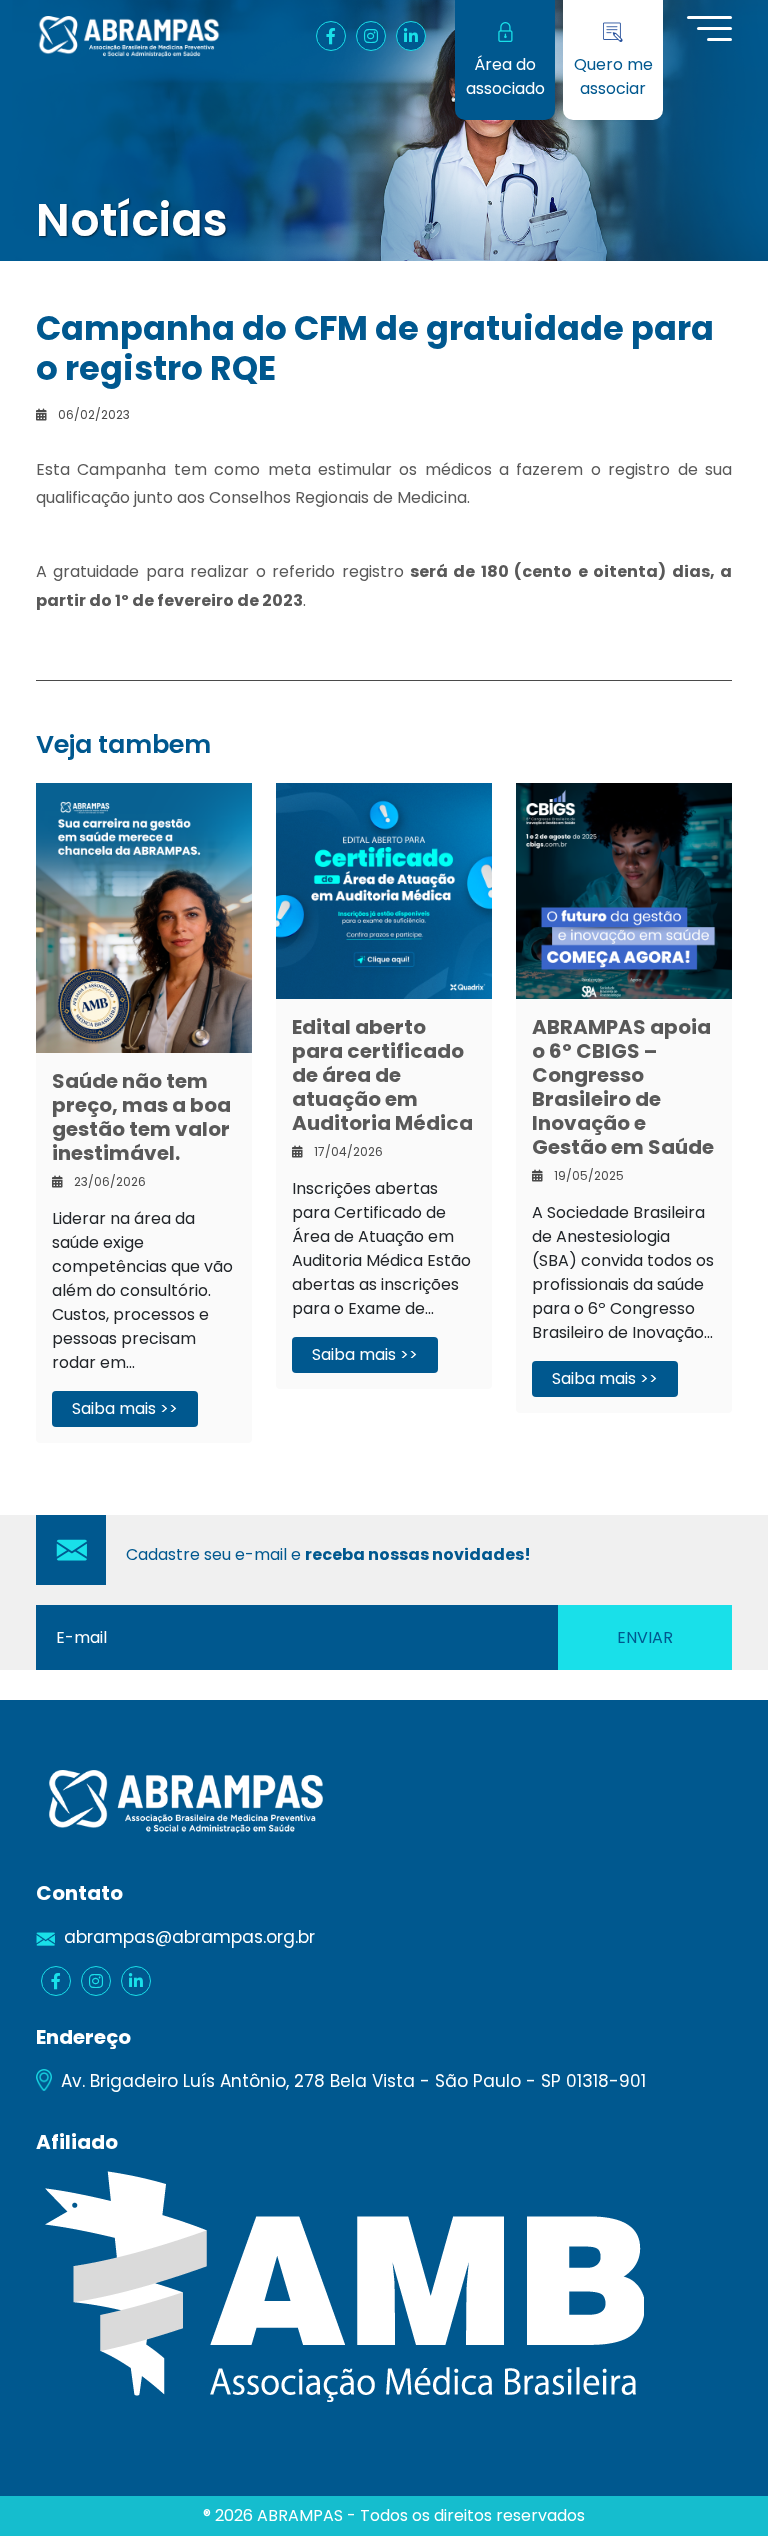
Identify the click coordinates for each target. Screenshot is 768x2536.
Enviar (645, 1637)
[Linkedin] (411, 36)
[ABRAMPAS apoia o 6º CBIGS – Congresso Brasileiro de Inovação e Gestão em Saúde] (624, 889)
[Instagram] (371, 36)
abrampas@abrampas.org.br (189, 1937)
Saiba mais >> (125, 1408)
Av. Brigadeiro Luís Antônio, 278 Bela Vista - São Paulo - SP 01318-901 (353, 2081)
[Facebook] (331, 36)
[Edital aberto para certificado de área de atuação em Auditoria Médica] (384, 889)
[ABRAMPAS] (129, 35)
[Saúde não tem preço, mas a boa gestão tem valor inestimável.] (144, 916)
